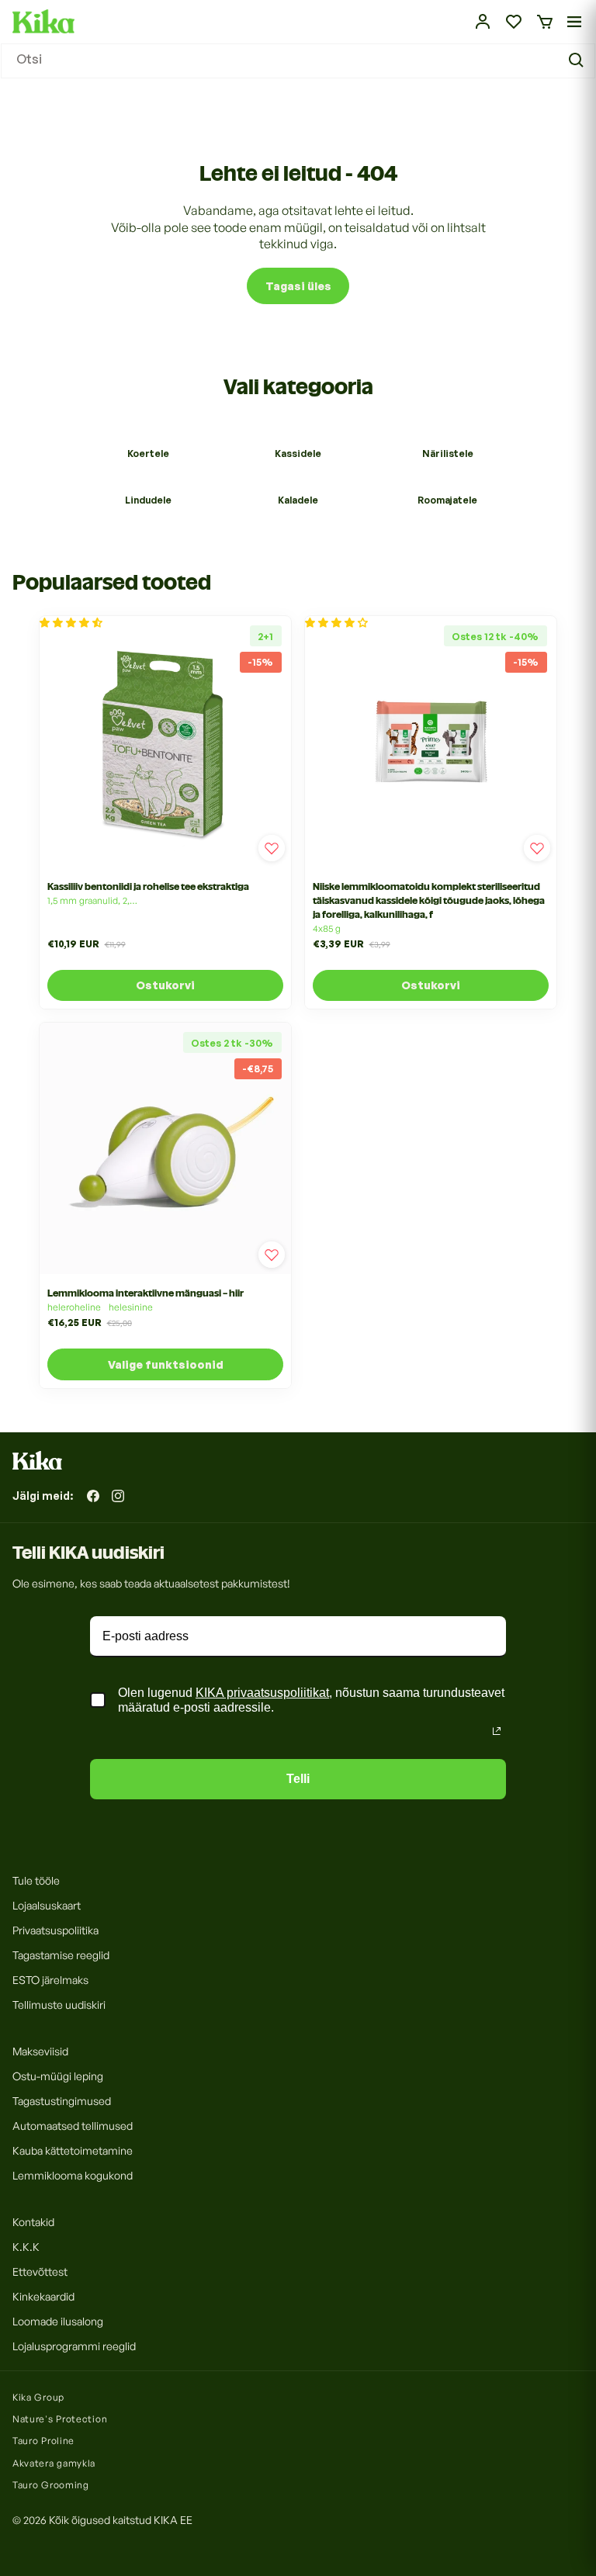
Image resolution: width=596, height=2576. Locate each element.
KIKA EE (173, 2520)
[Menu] (574, 22)
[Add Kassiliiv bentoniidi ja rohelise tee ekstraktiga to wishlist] (272, 848)
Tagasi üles (298, 286)
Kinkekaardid (43, 2296)
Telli (298, 1779)
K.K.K (26, 2247)
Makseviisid (40, 2051)
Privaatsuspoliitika (55, 1930)
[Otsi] (578, 61)
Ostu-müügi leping (58, 2076)
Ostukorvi (165, 985)
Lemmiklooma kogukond (73, 2175)
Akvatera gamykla (54, 2463)
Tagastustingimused (62, 2101)
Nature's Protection (60, 2419)
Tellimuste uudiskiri (59, 2005)
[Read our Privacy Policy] (497, 1731)
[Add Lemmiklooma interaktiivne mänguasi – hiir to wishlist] (272, 1255)
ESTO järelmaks (50, 1980)
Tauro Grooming (51, 2485)
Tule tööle (36, 1880)
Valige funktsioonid (166, 1364)
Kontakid (33, 2222)
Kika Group (38, 2397)
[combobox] (298, 61)
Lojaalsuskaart (47, 1905)
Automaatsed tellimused (73, 2126)
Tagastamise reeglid (61, 1955)
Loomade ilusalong (58, 2321)
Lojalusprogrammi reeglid (74, 2346)
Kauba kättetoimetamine (73, 2150)
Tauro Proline (43, 2441)
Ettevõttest (40, 2271)
